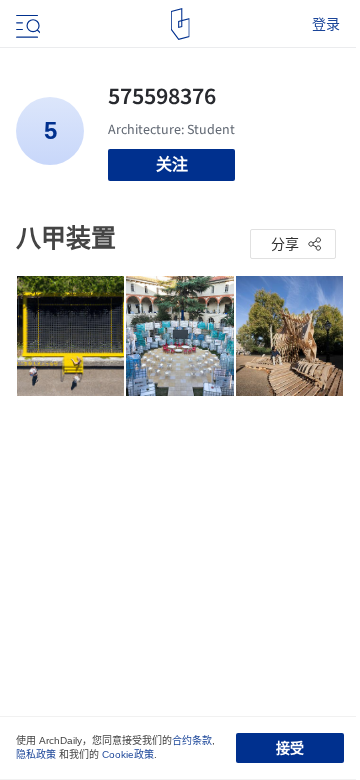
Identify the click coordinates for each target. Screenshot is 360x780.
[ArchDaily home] (180, 24)
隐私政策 (36, 754)
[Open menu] (26, 24)
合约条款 (192, 740)
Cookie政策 (128, 754)
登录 (326, 24)
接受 (290, 748)
